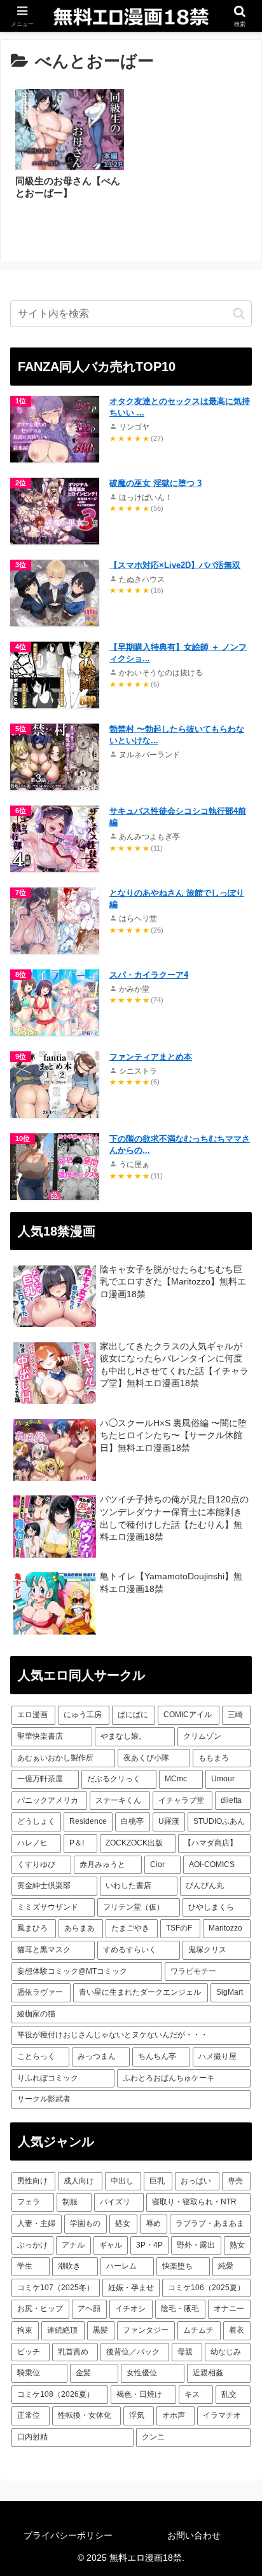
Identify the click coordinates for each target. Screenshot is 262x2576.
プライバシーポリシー (68, 2535)
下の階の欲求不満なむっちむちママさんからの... (180, 1144)
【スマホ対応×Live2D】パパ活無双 (175, 565)
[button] (239, 314)
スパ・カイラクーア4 (149, 975)
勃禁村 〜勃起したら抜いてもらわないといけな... (177, 735)
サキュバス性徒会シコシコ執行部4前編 (178, 817)
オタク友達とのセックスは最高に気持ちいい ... (180, 407)
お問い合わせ (194, 2535)
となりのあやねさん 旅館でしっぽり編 (177, 899)
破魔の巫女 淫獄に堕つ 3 (155, 483)
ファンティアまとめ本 (151, 1057)
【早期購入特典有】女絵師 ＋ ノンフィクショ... (178, 653)
